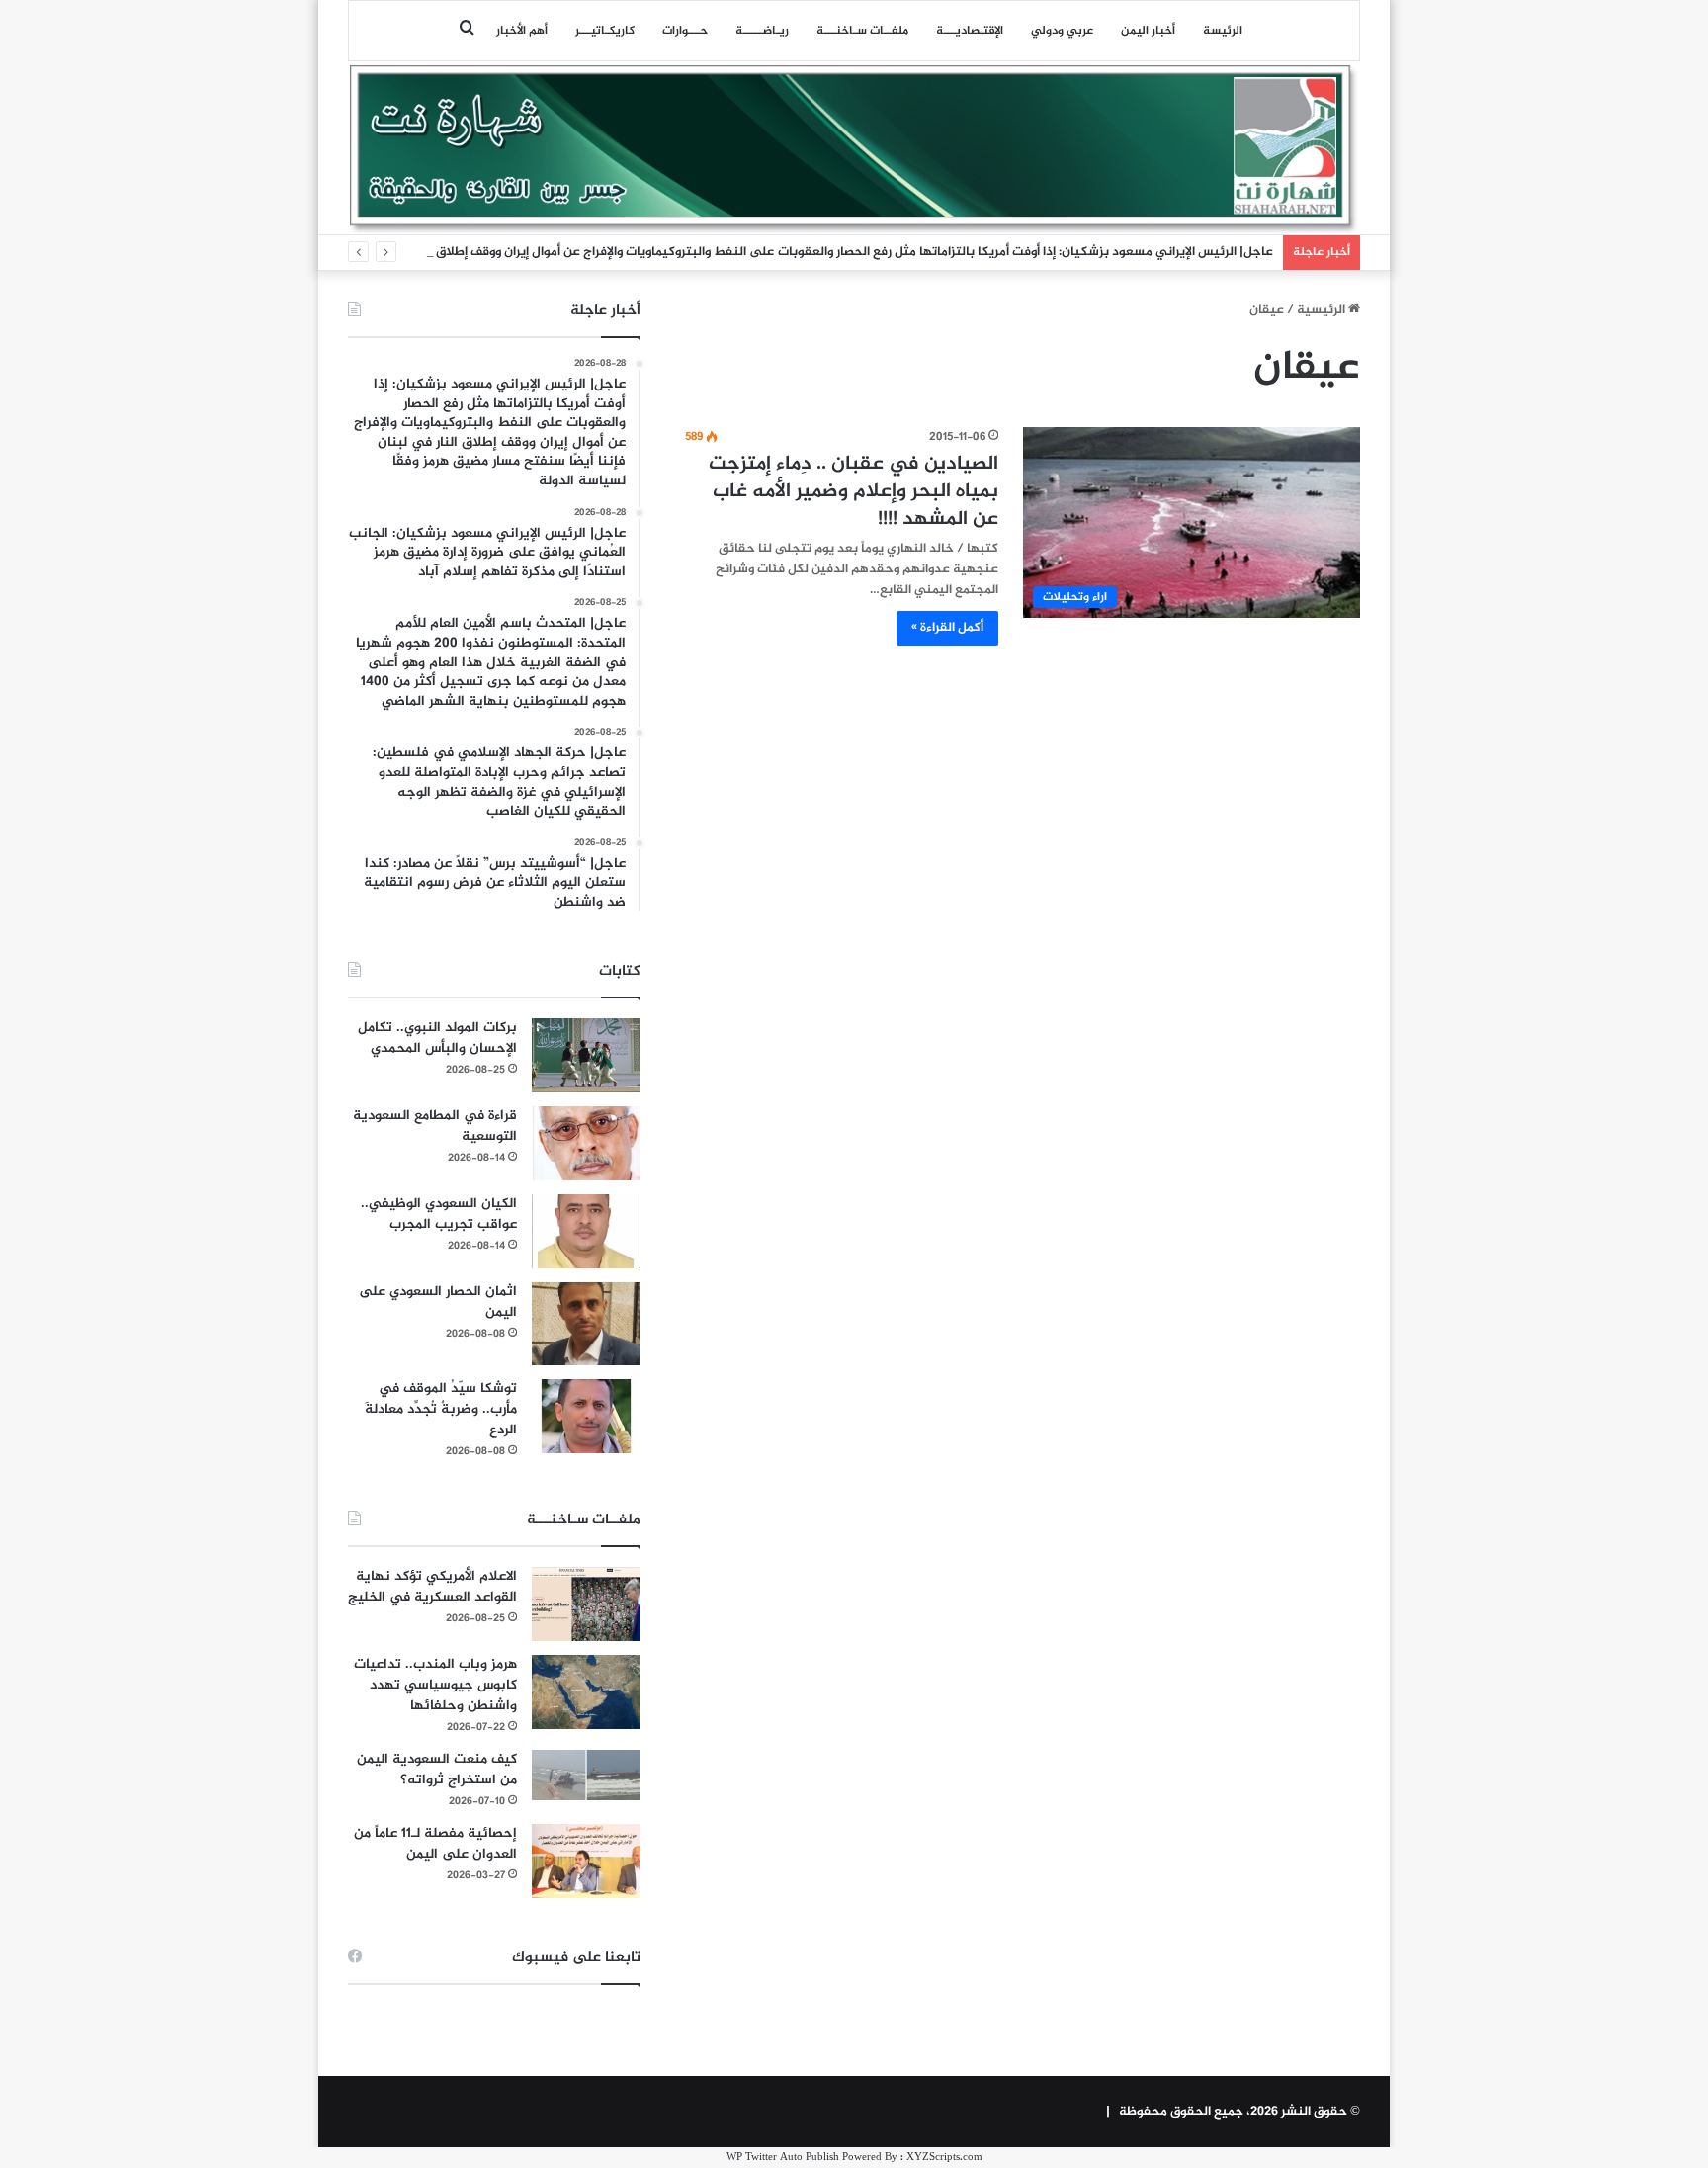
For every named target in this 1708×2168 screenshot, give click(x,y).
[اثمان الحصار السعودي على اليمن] (586, 1324)
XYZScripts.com (944, 2158)
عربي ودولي (1062, 31)
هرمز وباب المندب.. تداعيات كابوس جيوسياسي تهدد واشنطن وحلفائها (435, 1685)
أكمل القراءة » (947, 628)
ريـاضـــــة (762, 31)
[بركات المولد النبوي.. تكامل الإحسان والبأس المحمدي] (586, 1055)
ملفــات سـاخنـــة (862, 31)
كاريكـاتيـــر (605, 31)
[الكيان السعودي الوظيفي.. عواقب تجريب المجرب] (586, 1231)
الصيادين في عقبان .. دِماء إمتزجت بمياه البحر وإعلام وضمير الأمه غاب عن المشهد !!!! (854, 492)
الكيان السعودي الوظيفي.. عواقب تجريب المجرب (439, 1214)
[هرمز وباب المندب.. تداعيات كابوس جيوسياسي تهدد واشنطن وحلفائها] (586, 1692)
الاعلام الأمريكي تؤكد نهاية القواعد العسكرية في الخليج (432, 1587)
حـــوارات (685, 31)
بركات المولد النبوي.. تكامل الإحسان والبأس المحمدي (437, 1038)
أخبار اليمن (1148, 31)
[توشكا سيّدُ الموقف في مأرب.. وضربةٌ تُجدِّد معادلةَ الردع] (586, 1416)
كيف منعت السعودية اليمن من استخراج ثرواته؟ (437, 1770)
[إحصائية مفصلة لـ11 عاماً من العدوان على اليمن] (586, 1861)
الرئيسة (1223, 31)
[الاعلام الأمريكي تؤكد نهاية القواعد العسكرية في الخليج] (586, 1604)
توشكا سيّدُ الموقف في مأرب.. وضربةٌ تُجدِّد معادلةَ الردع (441, 1409)
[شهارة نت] (854, 149)
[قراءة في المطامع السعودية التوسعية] (586, 1143)
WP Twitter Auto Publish (783, 2158)
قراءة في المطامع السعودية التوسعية (435, 1126)
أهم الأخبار (522, 31)
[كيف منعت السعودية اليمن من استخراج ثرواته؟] (586, 1775)
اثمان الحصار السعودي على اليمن (438, 1302)
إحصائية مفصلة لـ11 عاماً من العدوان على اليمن (435, 1844)
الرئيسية (1323, 310)
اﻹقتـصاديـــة (970, 31)
